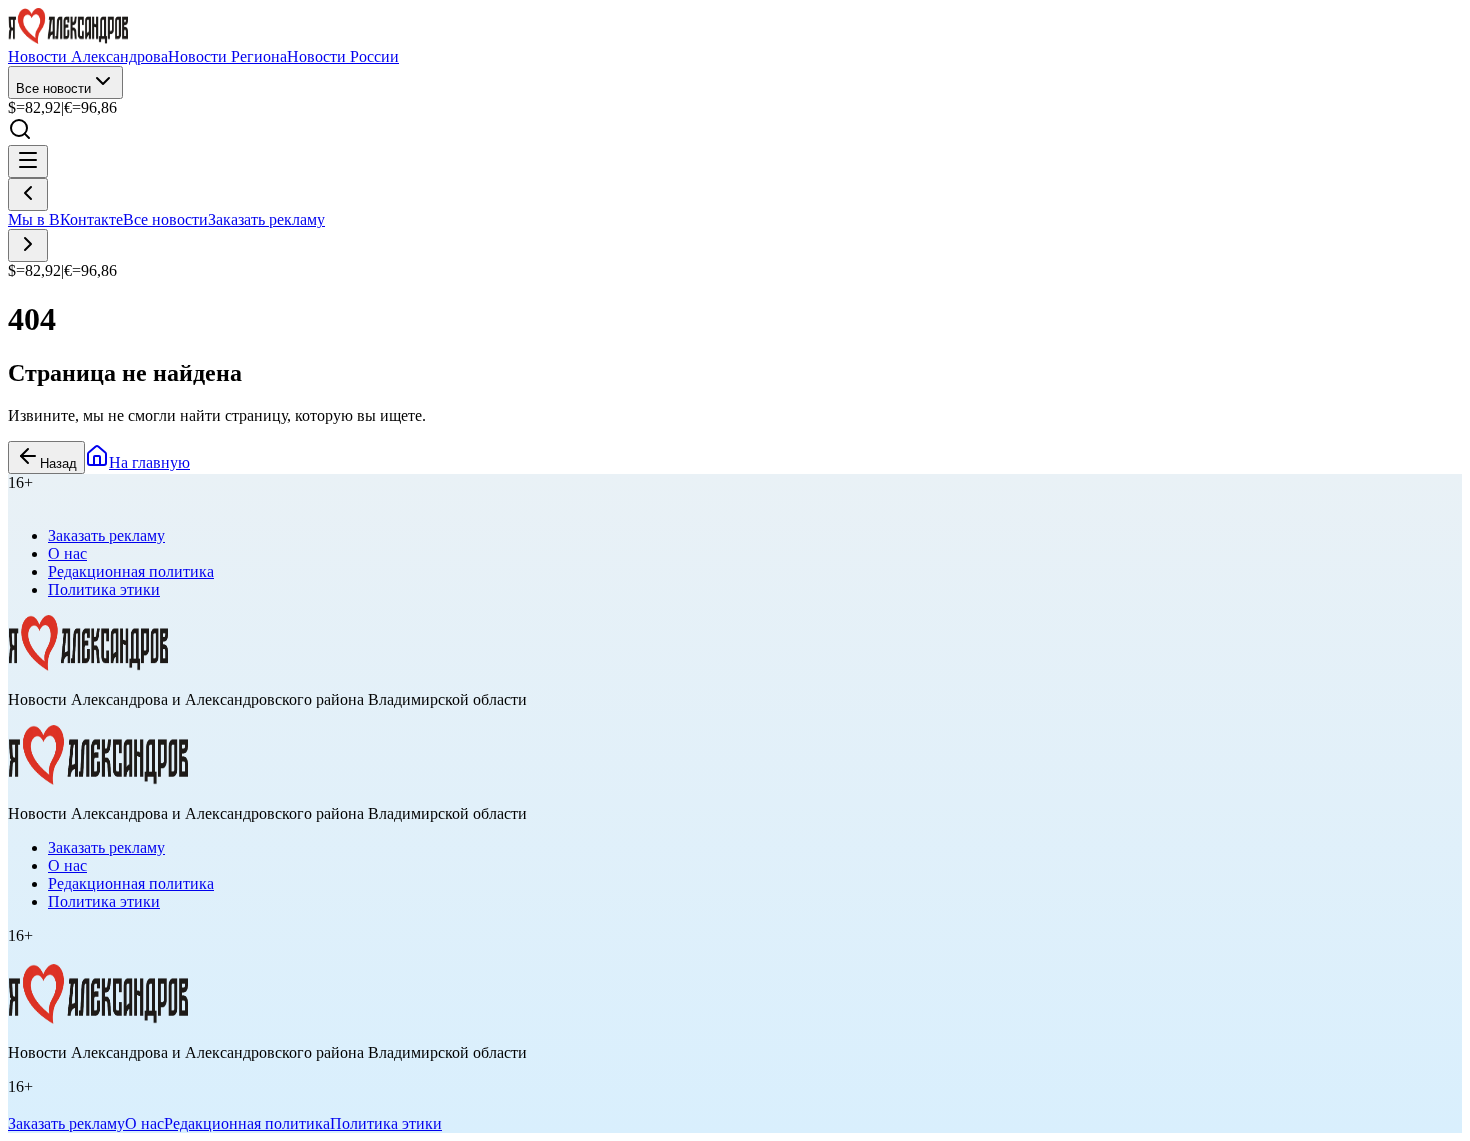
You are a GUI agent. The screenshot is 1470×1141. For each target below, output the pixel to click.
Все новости (53, 88)
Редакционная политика (131, 571)
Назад (58, 463)
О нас (67, 553)
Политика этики (104, 589)
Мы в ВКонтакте (65, 219)
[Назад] (28, 194)
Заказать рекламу (266, 219)
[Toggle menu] (28, 161)
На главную (149, 462)
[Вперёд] (28, 245)
